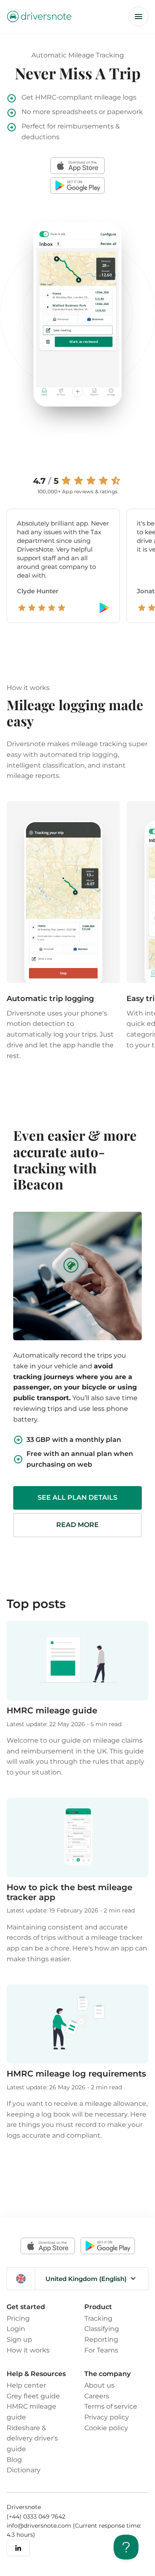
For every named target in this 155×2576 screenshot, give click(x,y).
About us (99, 2385)
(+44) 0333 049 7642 (36, 2517)
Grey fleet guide (33, 2396)
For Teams (101, 2350)
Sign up (19, 2339)
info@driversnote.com (40, 2526)
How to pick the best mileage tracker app (69, 1892)
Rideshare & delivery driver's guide (32, 2438)
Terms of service (111, 2406)
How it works (28, 2350)
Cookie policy (106, 2428)
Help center (26, 2385)
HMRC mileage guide (52, 1710)
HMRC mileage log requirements (76, 2073)
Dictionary (24, 2470)
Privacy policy (107, 2417)
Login (16, 2329)
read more (77, 1525)
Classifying (102, 2329)
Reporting (101, 2339)
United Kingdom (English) (86, 2279)
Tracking (98, 2318)
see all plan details (77, 1497)
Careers (97, 2396)
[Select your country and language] (21, 2279)
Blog (14, 2459)
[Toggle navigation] (138, 17)
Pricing (18, 2318)
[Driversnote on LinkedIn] (18, 2548)
